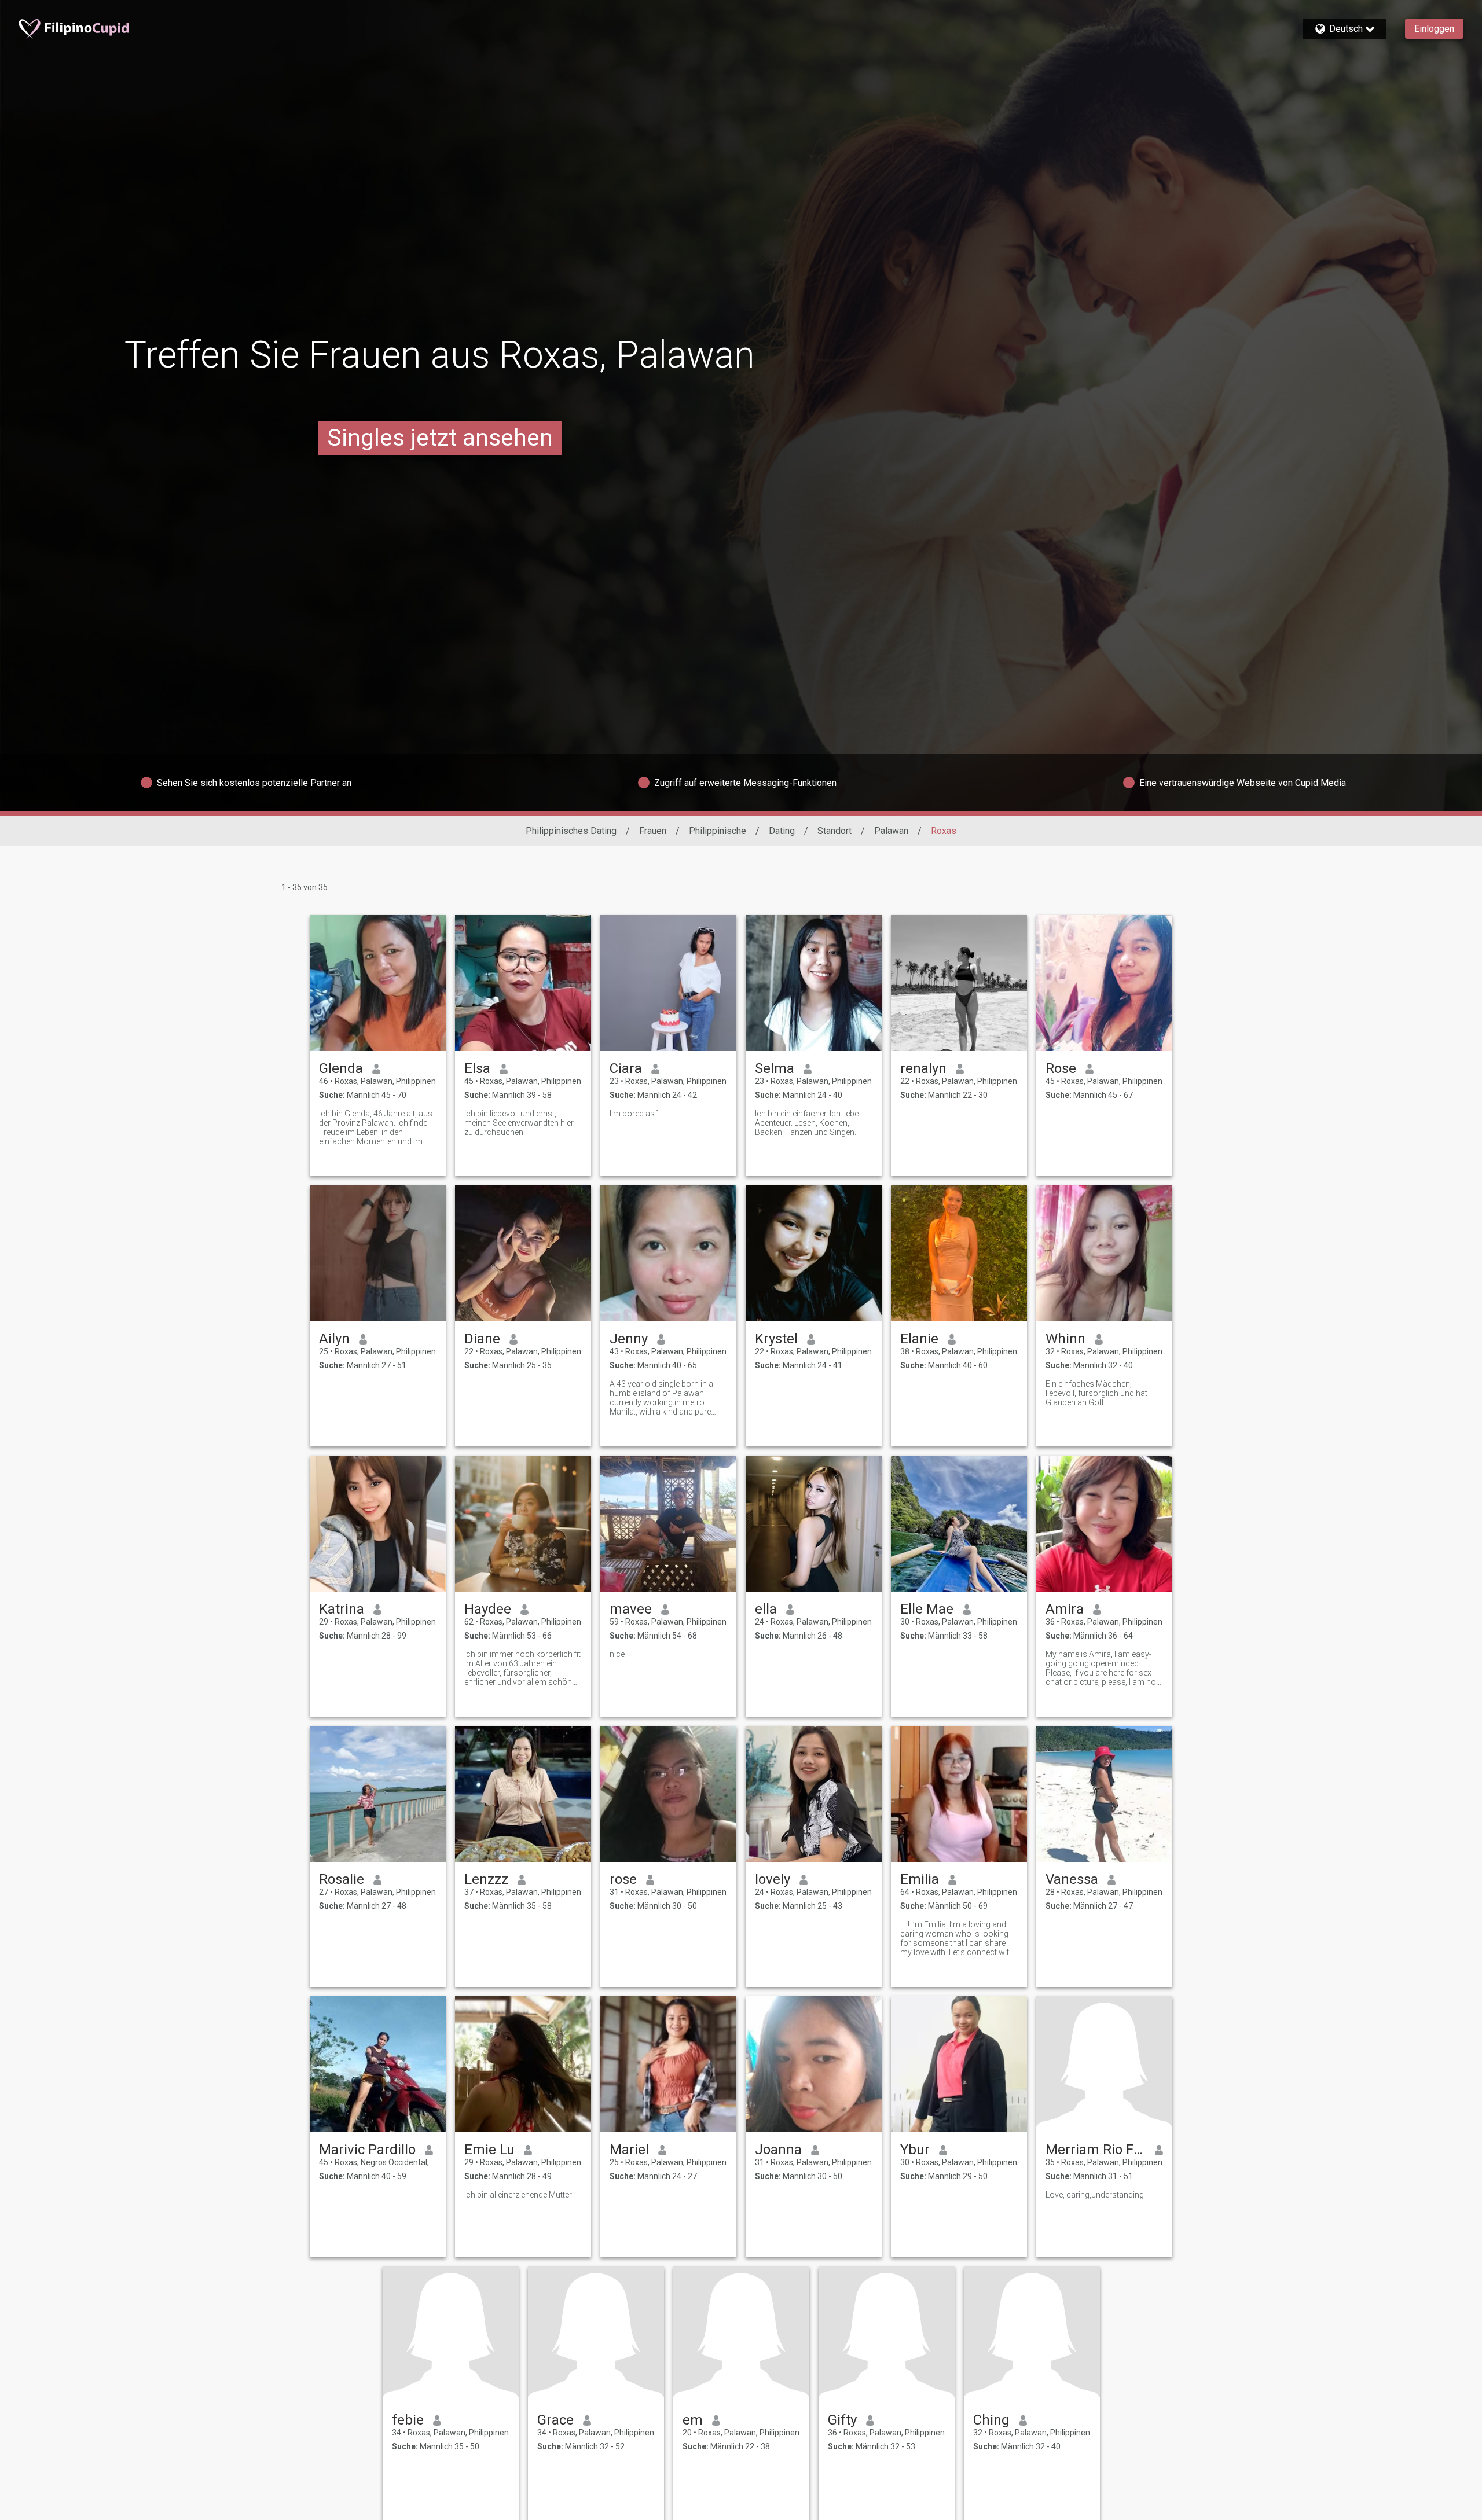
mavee (631, 1609)
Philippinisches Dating (571, 831)
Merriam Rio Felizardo (1096, 2150)
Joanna (778, 2150)
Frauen (653, 831)
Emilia (920, 1879)
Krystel (776, 1339)
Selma (775, 1068)
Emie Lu (489, 2150)
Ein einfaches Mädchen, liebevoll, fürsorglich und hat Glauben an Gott (1096, 1393)
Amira (1065, 1609)
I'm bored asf (634, 1114)
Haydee (488, 1609)
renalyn (923, 1068)
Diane (482, 1339)
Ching (991, 2420)
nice (617, 1654)
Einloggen (1434, 29)
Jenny (629, 1339)
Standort (834, 831)
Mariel (629, 2150)
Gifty (842, 2420)
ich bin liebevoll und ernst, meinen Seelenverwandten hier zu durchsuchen (519, 1123)
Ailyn (334, 1339)
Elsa (477, 1068)
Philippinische (718, 831)
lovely (773, 1879)
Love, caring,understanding (1095, 2195)
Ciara (626, 1068)
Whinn (1065, 1339)
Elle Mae (927, 1609)
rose (623, 1879)
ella (766, 1609)
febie (408, 2420)
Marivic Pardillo (367, 2150)
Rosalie (342, 1879)
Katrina (342, 1609)
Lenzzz (486, 1879)
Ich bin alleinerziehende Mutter (518, 2195)
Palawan (891, 831)
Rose (1061, 1068)
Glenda (341, 1068)
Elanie (919, 1339)
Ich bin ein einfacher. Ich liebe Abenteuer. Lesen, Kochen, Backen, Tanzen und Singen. (807, 1123)
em (693, 2420)
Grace (555, 2420)
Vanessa (1072, 1879)
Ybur (915, 2150)
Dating (782, 831)
